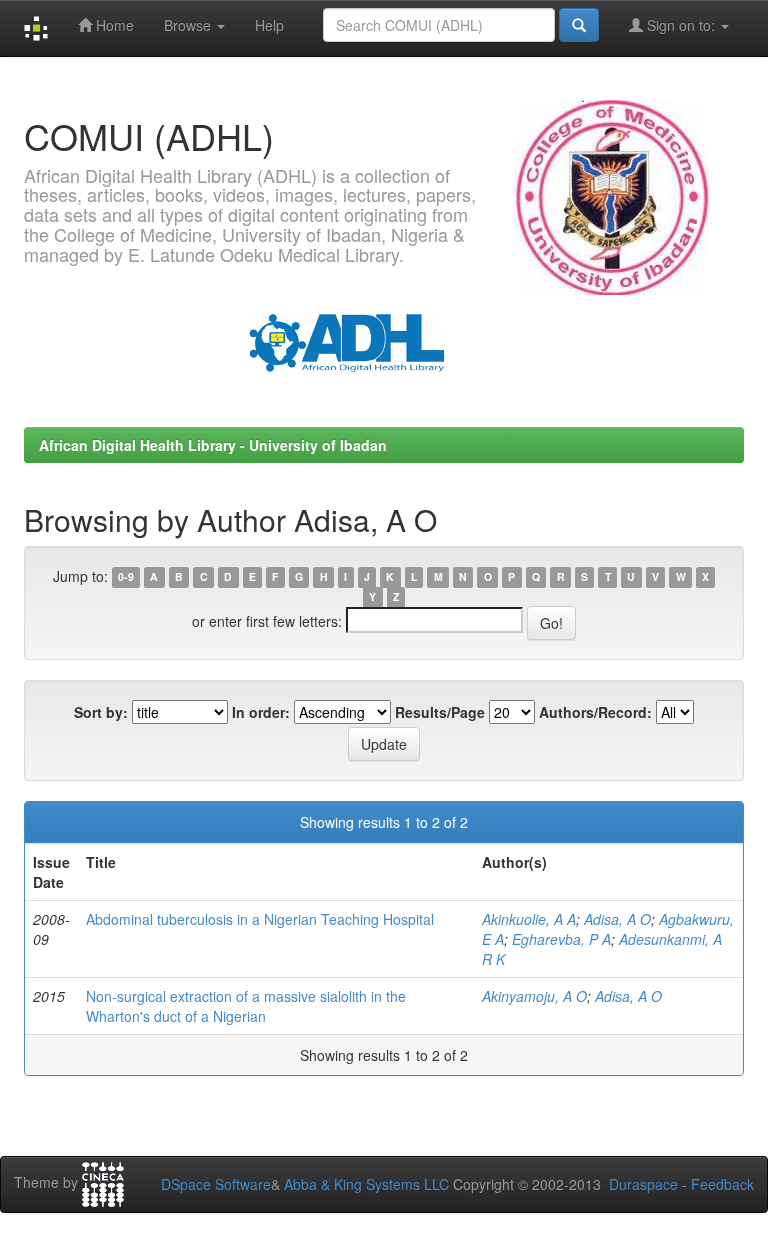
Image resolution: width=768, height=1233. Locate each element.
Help (269, 25)
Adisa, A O (617, 919)
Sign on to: (681, 25)
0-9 (126, 577)
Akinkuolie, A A (529, 919)
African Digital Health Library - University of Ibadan (213, 445)
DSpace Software (216, 1184)
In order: (261, 712)
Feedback (722, 1184)
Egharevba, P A (561, 939)
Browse (189, 25)
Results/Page (440, 712)
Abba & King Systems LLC (366, 1184)
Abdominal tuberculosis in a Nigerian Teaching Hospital (260, 919)
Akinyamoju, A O (534, 996)
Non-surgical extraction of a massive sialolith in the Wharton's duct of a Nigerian (246, 1006)
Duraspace (643, 1184)
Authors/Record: (595, 712)
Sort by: (101, 712)
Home (113, 25)
